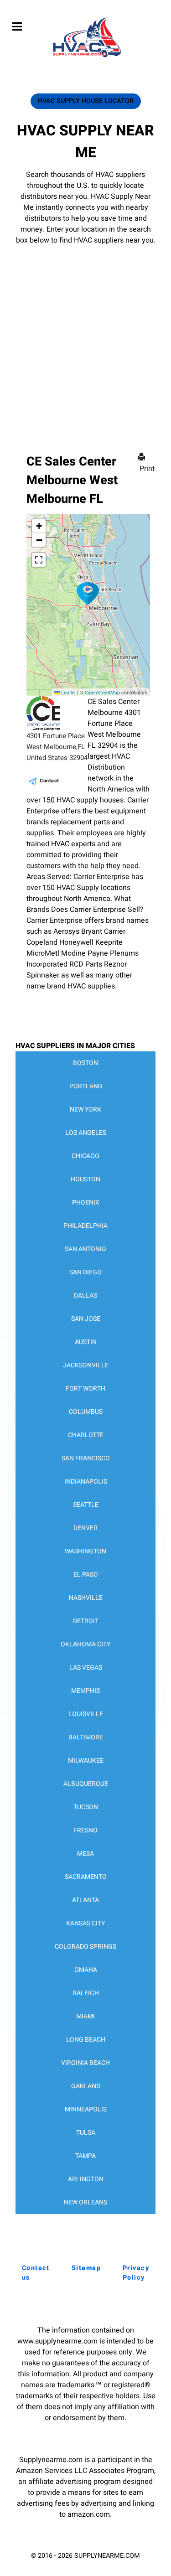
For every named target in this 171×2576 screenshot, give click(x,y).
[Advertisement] (85, 336)
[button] (88, 594)
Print (147, 469)
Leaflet (68, 692)
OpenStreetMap (102, 692)
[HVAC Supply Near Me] (85, 57)
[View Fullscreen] (39, 560)
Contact (49, 781)
